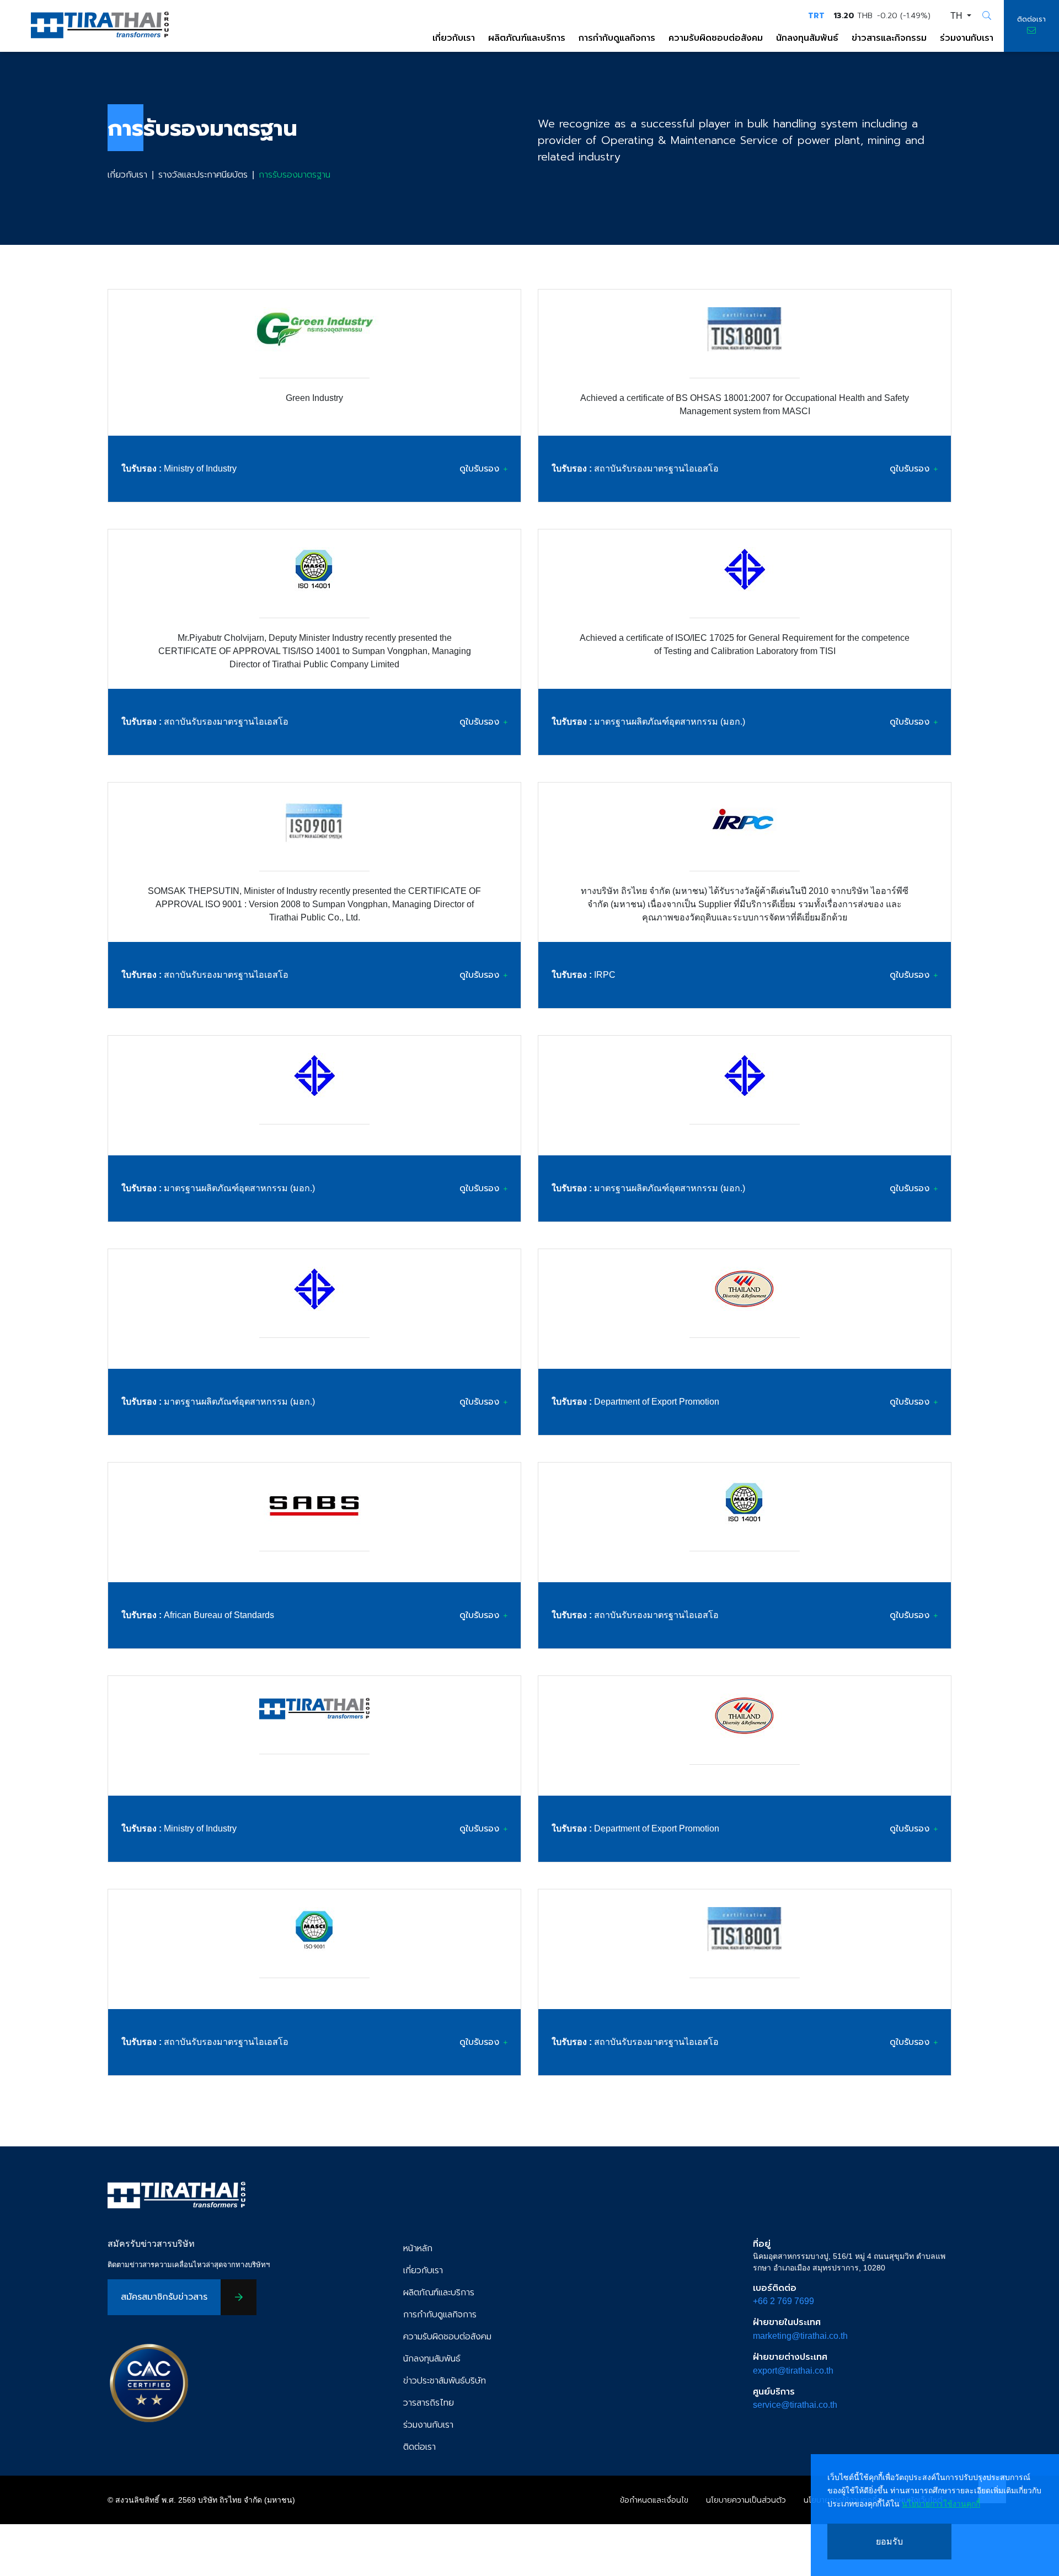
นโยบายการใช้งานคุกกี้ (941, 2504)
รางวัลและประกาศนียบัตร (203, 175)
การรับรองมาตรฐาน (295, 175)
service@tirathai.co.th (795, 2405)
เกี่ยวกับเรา (127, 175)
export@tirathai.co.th (793, 2371)
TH (958, 16)
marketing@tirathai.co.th (800, 2336)
